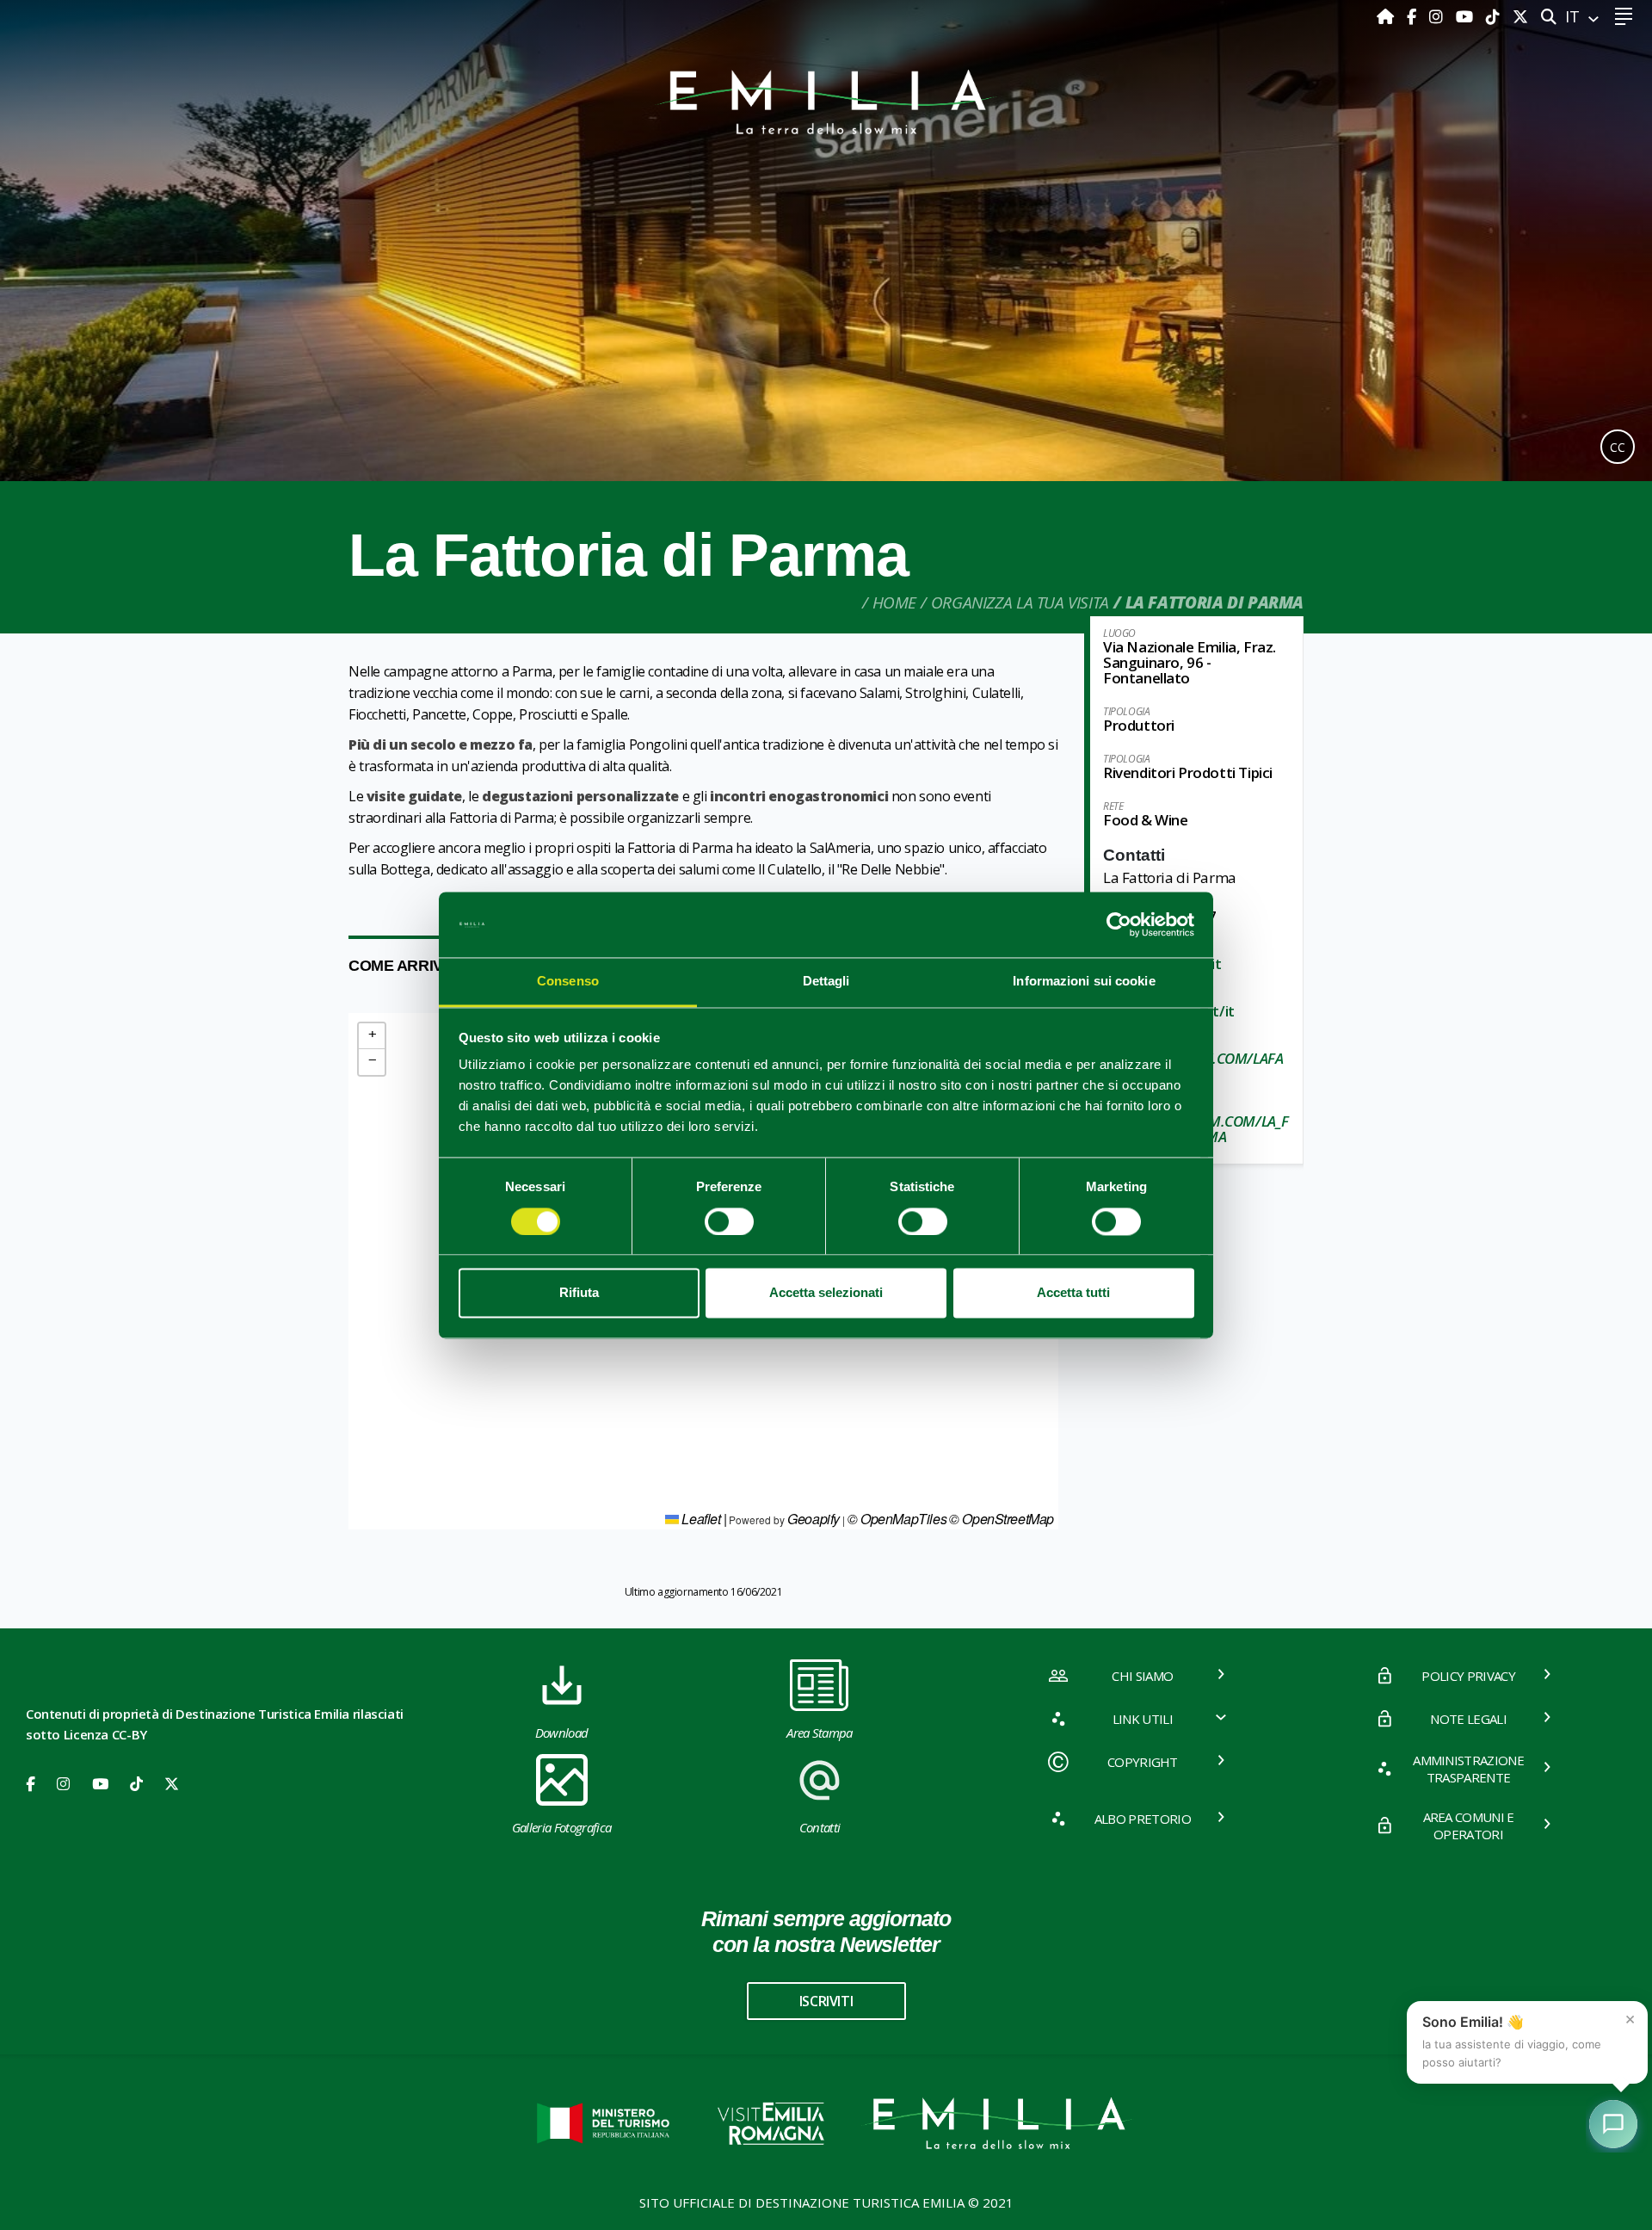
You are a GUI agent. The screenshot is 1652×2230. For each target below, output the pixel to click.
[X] (1520, 16)
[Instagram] (1438, 16)
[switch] (729, 1221)
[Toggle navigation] (1623, 17)
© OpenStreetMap (1002, 1519)
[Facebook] (1414, 16)
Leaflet (700, 1519)
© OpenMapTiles (897, 1519)
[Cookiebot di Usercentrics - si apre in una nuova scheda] (1119, 924)
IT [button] (1575, 16)
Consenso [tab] (568, 982)
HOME (894, 602)
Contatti (820, 1827)
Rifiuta (579, 1293)
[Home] (1387, 16)
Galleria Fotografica (561, 1827)
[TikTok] (1495, 16)
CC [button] (1618, 447)
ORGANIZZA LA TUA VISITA (1020, 602)
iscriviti (826, 2001)
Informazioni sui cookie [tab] (1084, 982)
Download (562, 1733)
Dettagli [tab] (826, 982)
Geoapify (814, 1519)
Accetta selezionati (826, 1293)
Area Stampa (820, 1733)
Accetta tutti (1073, 1293)
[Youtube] (1467, 16)
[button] (372, 1036)
